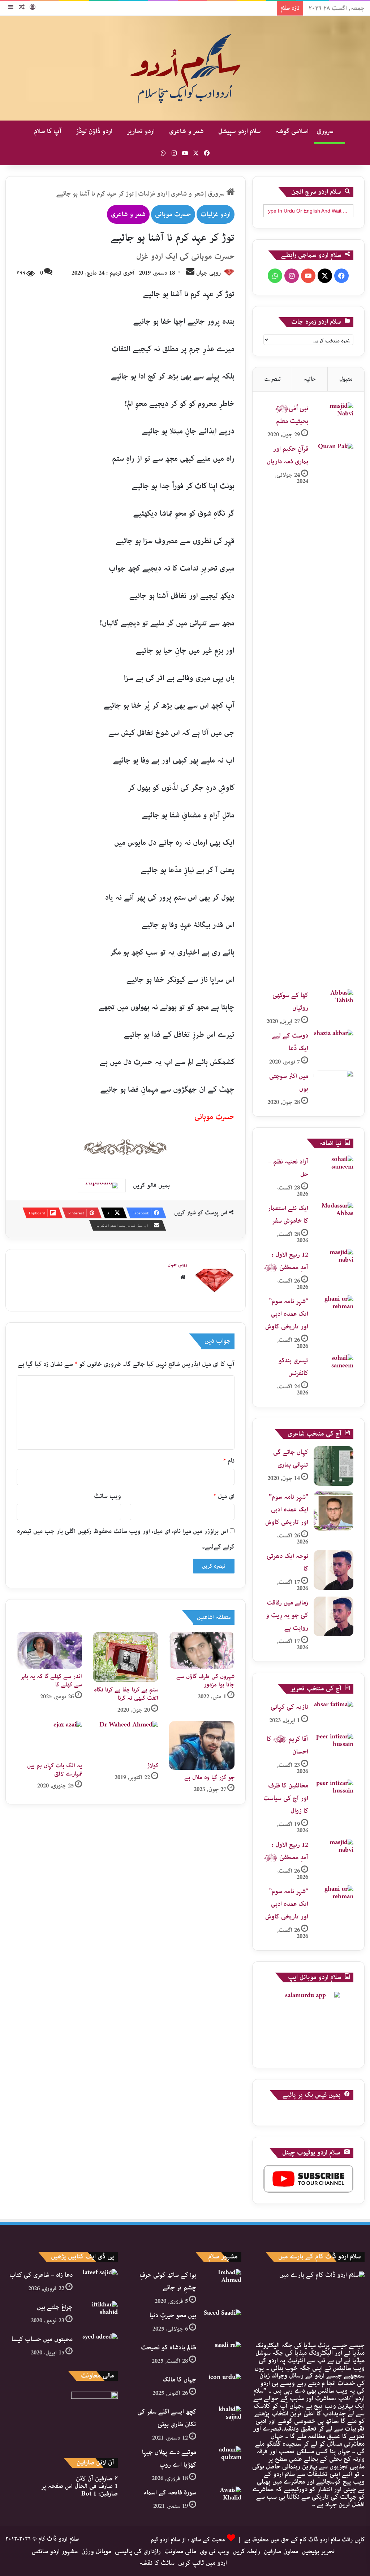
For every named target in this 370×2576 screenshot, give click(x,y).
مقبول (346, 379)
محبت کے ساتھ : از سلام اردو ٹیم (188, 2540)
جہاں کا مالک (179, 2380)
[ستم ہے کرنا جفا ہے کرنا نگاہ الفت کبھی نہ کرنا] (126, 1657)
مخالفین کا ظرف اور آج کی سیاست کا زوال (286, 1798)
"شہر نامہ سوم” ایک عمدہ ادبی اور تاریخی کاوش (287, 1314)
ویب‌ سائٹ (107, 1496)
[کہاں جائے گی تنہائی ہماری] (334, 1466)
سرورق (326, 131)
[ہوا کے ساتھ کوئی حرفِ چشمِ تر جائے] (221, 2282)
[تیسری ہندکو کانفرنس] (334, 1368)
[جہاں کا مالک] (221, 2387)
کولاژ (153, 1766)
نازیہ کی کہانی (289, 1707)
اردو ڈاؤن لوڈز (94, 131)
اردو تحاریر (141, 131)
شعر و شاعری (186, 131)
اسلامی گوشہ (292, 131)
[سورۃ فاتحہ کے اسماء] (221, 2500)
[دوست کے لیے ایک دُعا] (334, 1043)
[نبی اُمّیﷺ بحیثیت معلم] (334, 416)
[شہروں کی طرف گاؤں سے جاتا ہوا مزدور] (202, 1650)
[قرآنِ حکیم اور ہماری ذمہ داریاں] (334, 713)
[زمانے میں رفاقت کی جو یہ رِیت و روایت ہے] (334, 1616)
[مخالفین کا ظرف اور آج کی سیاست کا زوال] (334, 1793)
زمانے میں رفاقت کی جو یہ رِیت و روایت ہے (287, 1615)
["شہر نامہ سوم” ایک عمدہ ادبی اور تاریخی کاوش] (334, 1309)
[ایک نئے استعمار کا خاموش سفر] (334, 1216)
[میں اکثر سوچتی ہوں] (334, 1084)
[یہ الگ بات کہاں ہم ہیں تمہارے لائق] (49, 1739)
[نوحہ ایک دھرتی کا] (334, 1570)
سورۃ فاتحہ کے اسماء (170, 2493)
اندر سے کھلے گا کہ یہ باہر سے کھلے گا (51, 1681)
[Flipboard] (102, 1186)
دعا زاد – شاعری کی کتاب (41, 2275)
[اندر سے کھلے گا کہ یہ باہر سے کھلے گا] (49, 1650)
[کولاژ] (126, 1739)
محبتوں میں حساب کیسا (42, 2339)
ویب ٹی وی (214, 2551)
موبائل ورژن (96, 2551)
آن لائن (97, 2479)
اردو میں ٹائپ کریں (203, 2563)
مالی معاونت (180, 2551)
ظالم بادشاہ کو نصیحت (169, 2348)
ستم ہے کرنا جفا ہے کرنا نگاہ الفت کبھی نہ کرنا (126, 1694)
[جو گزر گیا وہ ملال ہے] (202, 1745)
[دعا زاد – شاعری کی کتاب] (98, 2282)
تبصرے (272, 379)
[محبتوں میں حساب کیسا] (98, 2347)
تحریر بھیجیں (318, 2551)
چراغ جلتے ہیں (55, 2307)
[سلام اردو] (185, 68)
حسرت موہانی (173, 214)
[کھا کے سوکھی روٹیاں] (334, 1003)
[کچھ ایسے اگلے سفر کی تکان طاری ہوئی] (221, 2419)
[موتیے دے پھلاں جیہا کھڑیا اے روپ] (221, 2460)
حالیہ (310, 379)
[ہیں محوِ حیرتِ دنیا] (221, 2323)
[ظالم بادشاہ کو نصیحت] (221, 2355)
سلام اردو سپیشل (240, 131)
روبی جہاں (208, 273)
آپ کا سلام (48, 131)
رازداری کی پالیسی (138, 2551)
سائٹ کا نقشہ (157, 2563)
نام (229, 1461)
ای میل (224, 1496)
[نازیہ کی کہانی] (334, 1714)
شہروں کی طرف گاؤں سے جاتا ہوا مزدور (205, 1681)
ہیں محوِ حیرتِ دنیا (173, 2315)
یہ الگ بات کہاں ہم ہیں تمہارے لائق (55, 1770)
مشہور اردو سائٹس (55, 2551)
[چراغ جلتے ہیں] (98, 2315)
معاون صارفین (281, 2551)
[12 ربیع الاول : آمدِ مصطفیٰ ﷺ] (334, 1262)
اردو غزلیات (152, 194)
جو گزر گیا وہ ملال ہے (209, 1778)
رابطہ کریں (246, 2551)
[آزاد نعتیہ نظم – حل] (334, 1169)
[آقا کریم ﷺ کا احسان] (334, 1747)
